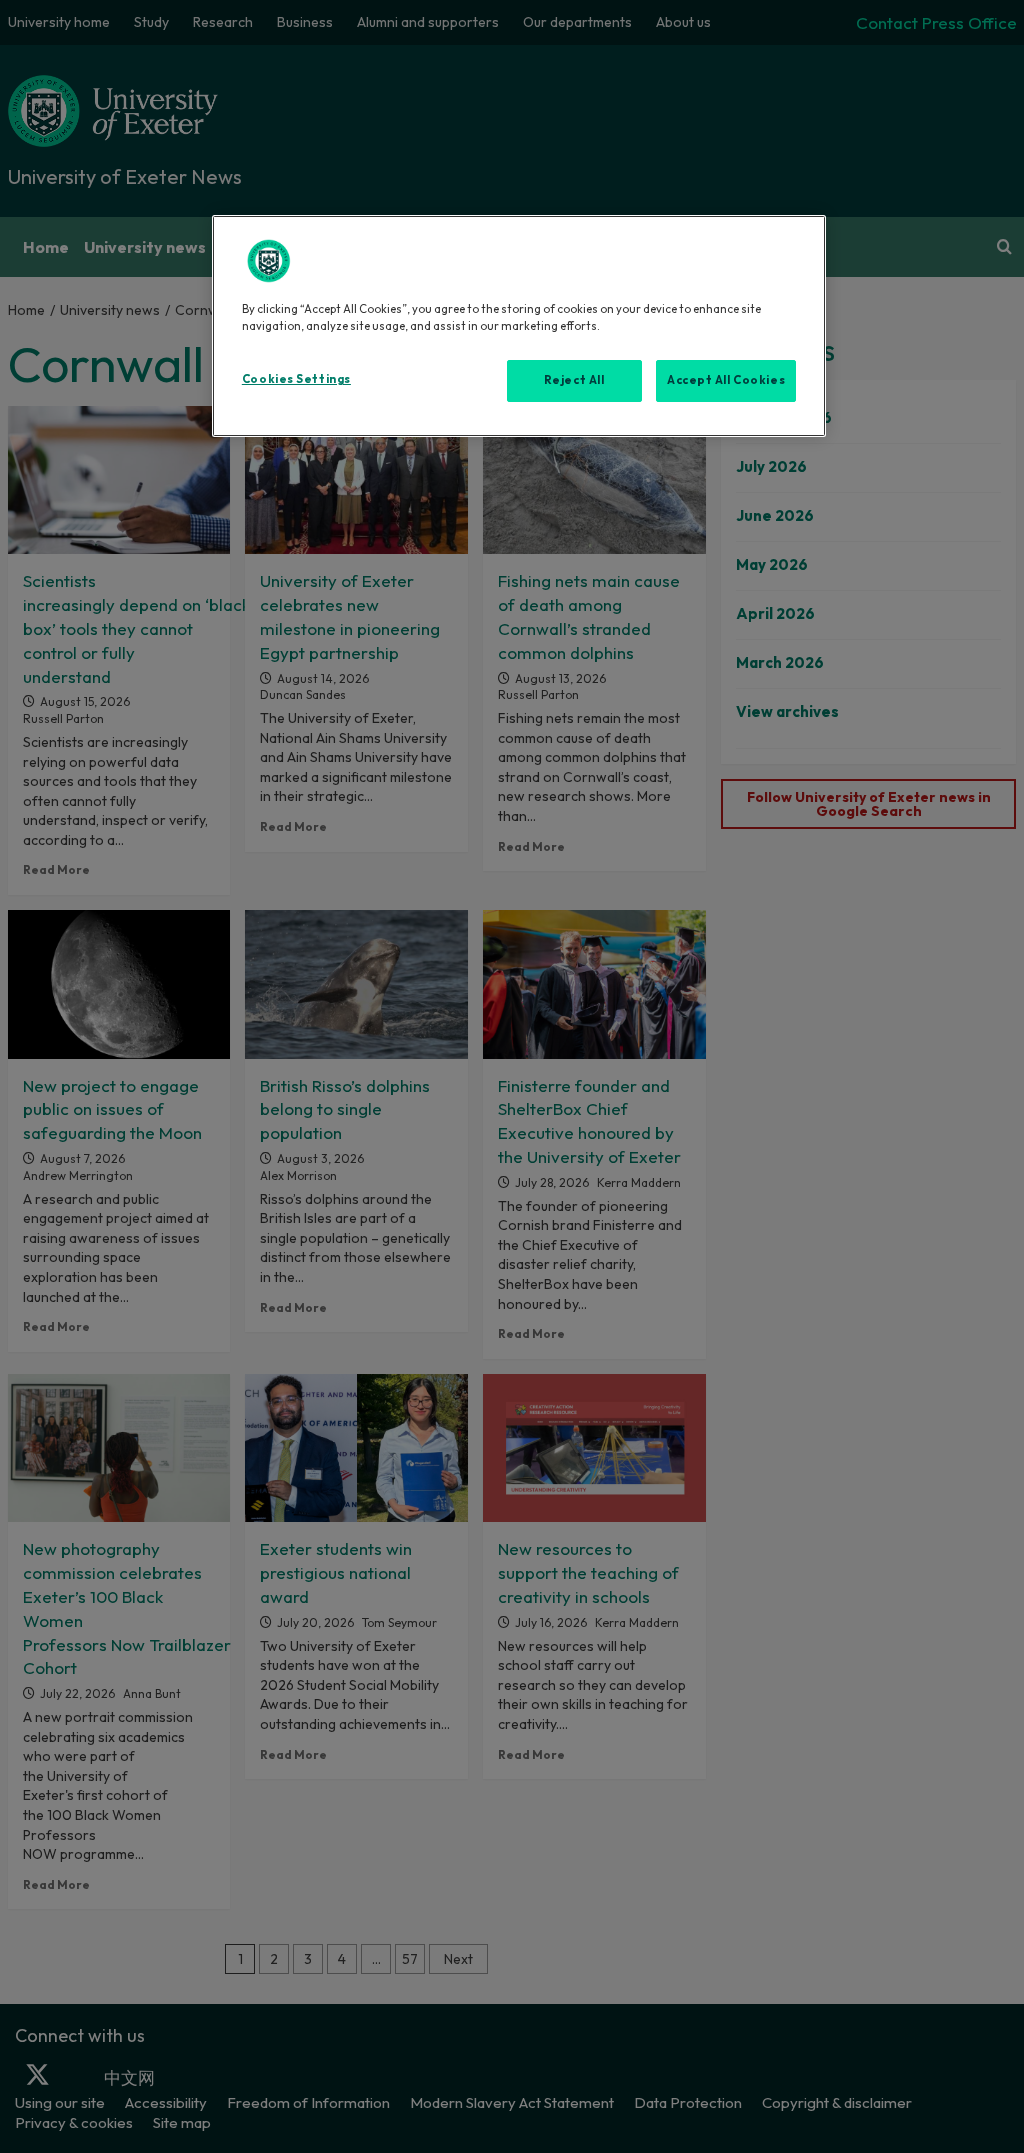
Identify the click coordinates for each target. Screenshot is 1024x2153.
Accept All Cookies (726, 380)
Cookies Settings (296, 379)
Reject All (574, 380)
